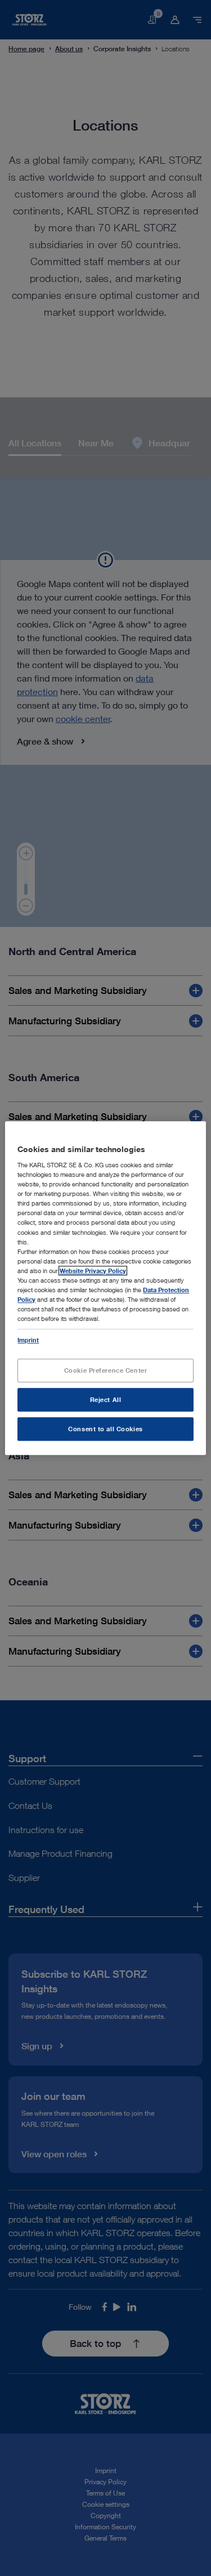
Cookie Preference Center (106, 1370)
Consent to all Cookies (105, 1429)
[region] (105, 1288)
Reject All (106, 1399)
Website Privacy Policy (93, 1271)
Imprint (28, 1340)
